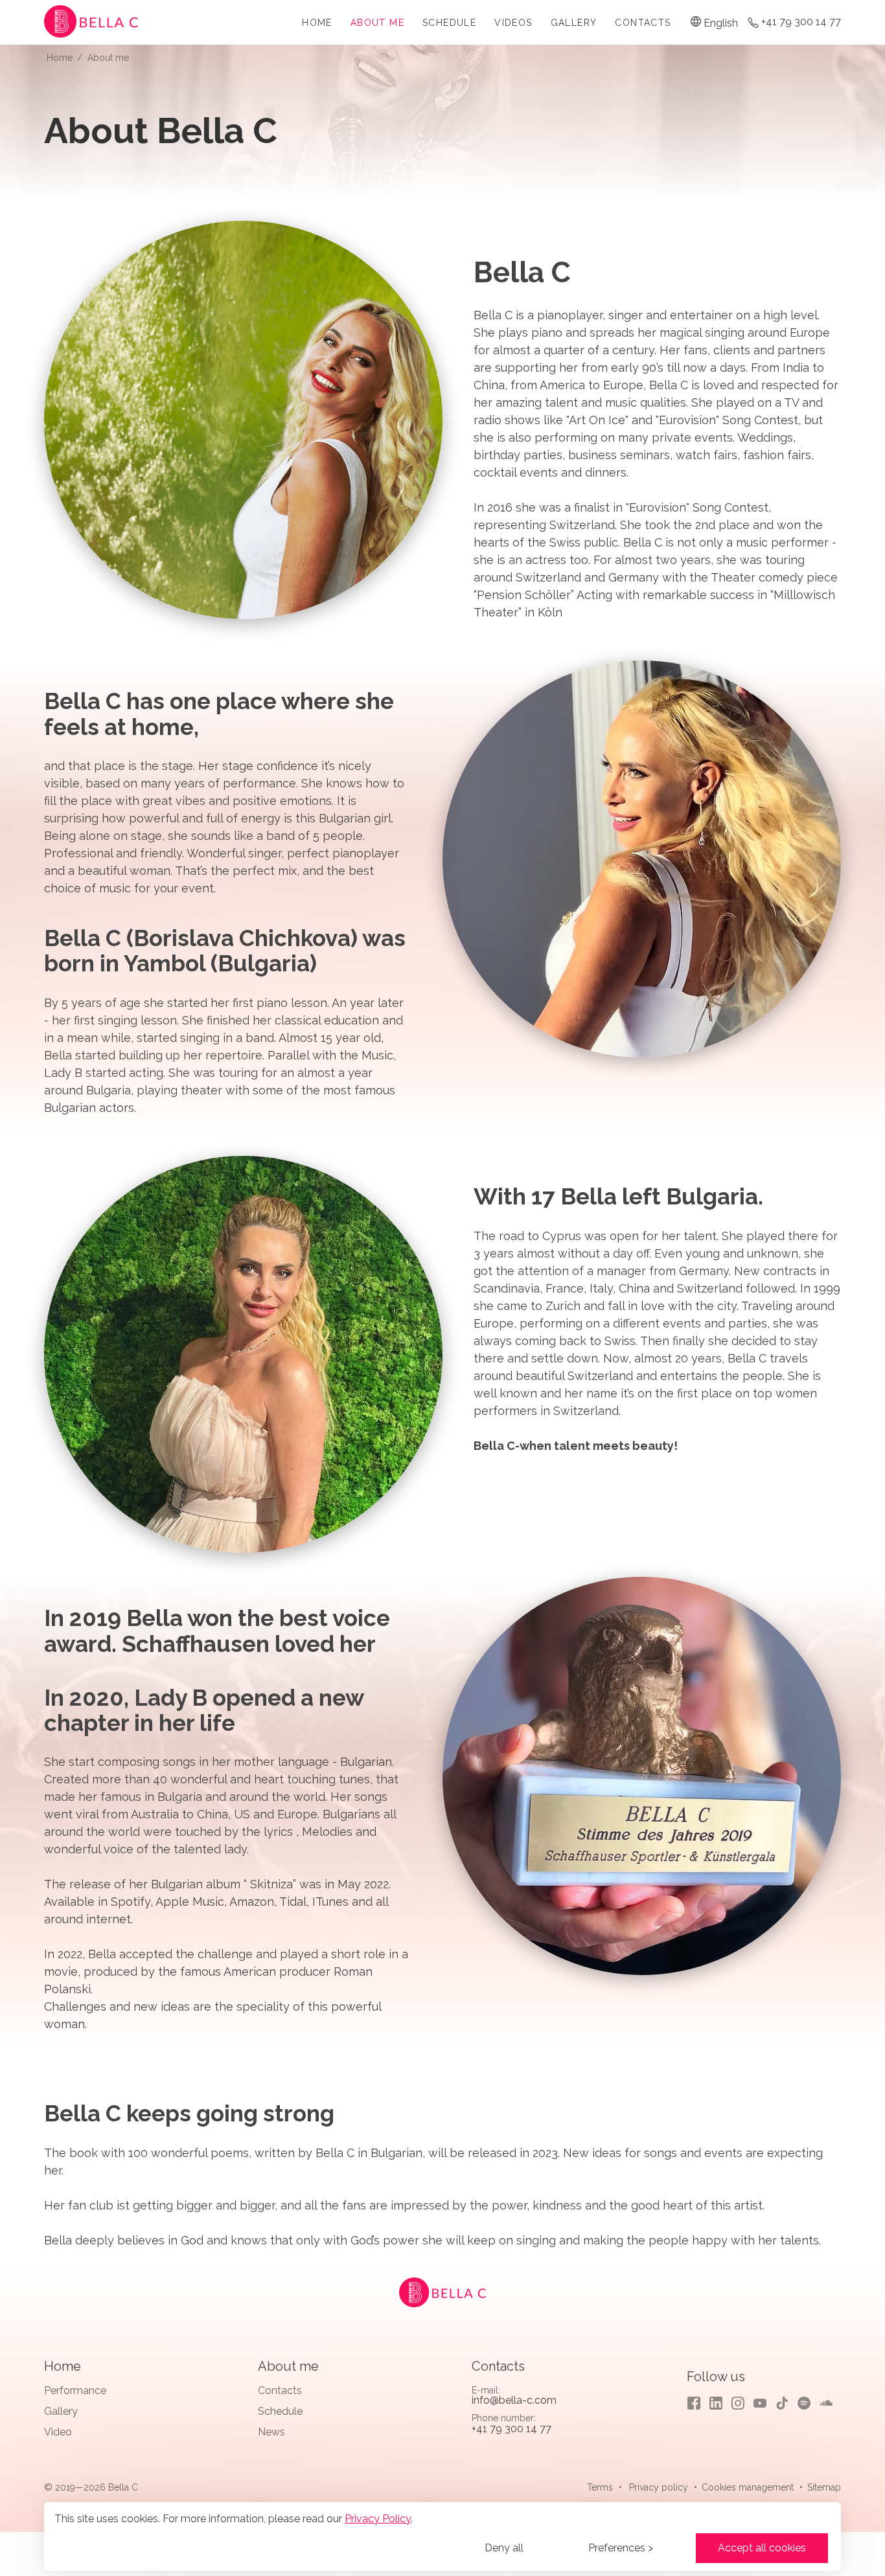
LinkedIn (716, 2403)
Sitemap (824, 2487)
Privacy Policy (378, 2519)
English (721, 23)
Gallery (574, 23)
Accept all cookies (762, 2548)
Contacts (643, 23)
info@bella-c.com (514, 2400)
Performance (75, 2390)
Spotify (804, 2403)
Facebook (694, 2403)
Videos (513, 23)
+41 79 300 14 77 (801, 22)
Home (317, 23)
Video (58, 2432)
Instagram (738, 2403)
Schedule (449, 23)
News (271, 2432)
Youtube (760, 2403)
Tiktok (782, 2403)
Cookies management (748, 2487)
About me (377, 23)
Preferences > (621, 2548)
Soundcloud (826, 2403)
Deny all (504, 2548)
